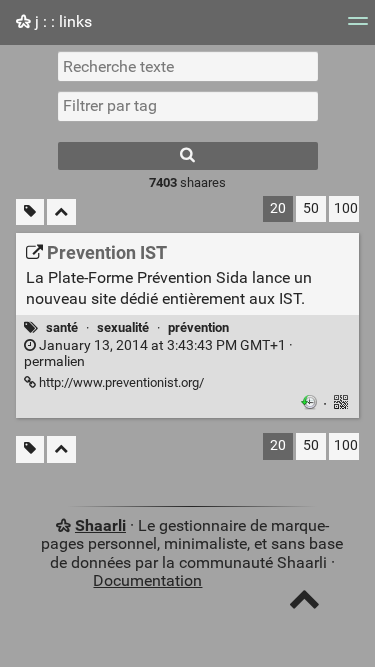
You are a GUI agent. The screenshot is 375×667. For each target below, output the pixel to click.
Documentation (147, 580)
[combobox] (188, 106)
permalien (158, 354)
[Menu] (358, 27)
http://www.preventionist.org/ (120, 382)
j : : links (61, 21)
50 (311, 208)
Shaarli (100, 525)
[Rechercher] (188, 156)
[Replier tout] (61, 212)
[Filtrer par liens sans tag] (30, 212)
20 (278, 208)
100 (346, 208)
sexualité (123, 327)
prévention (198, 327)
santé (62, 327)
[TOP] (304, 603)
